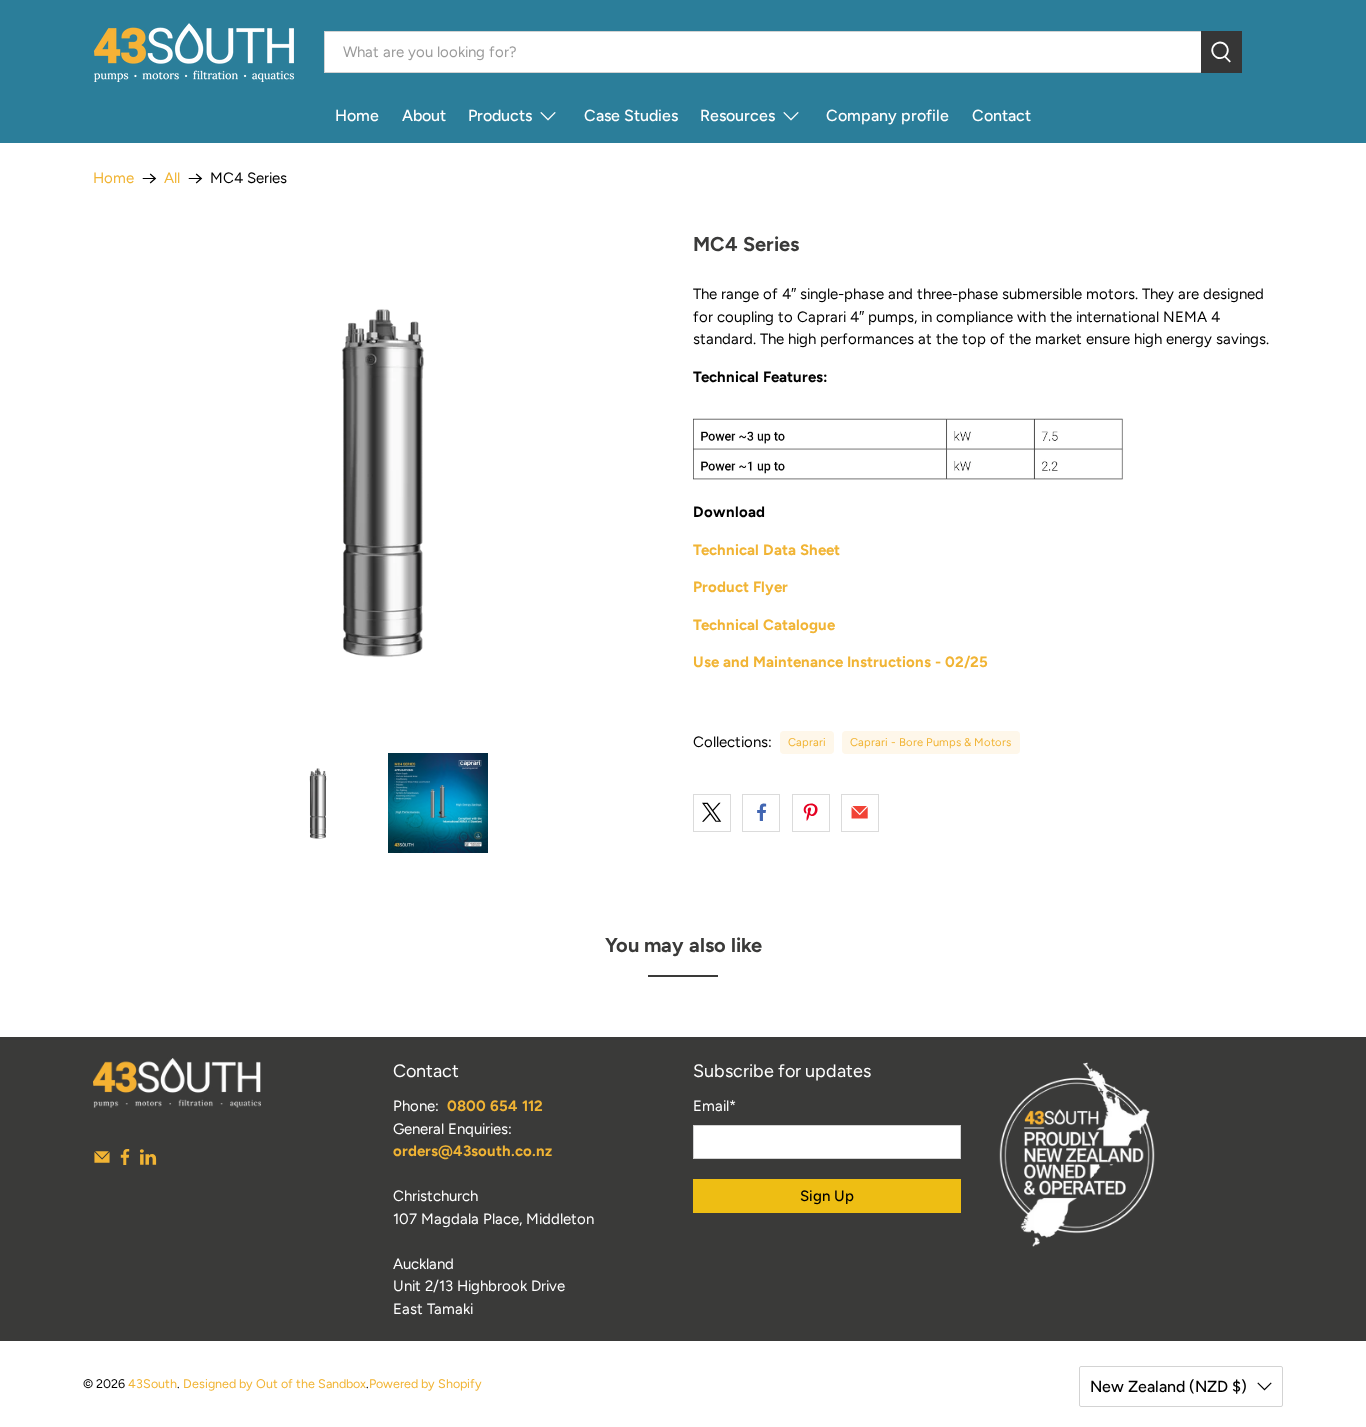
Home (357, 115)
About (424, 115)
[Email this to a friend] (860, 813)
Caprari (807, 742)
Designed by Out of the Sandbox (274, 1383)
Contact (1001, 115)
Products (500, 115)
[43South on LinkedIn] (148, 1161)
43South (152, 1383)
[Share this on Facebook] (761, 813)
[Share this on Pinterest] (811, 813)
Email (714, 1106)
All (172, 178)
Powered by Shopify (425, 1383)
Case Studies (631, 115)
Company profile (887, 115)
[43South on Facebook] (125, 1161)
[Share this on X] (712, 813)
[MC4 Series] (383, 483)
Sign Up (827, 1196)
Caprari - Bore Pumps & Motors (930, 742)
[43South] (194, 52)
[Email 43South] (102, 1161)
